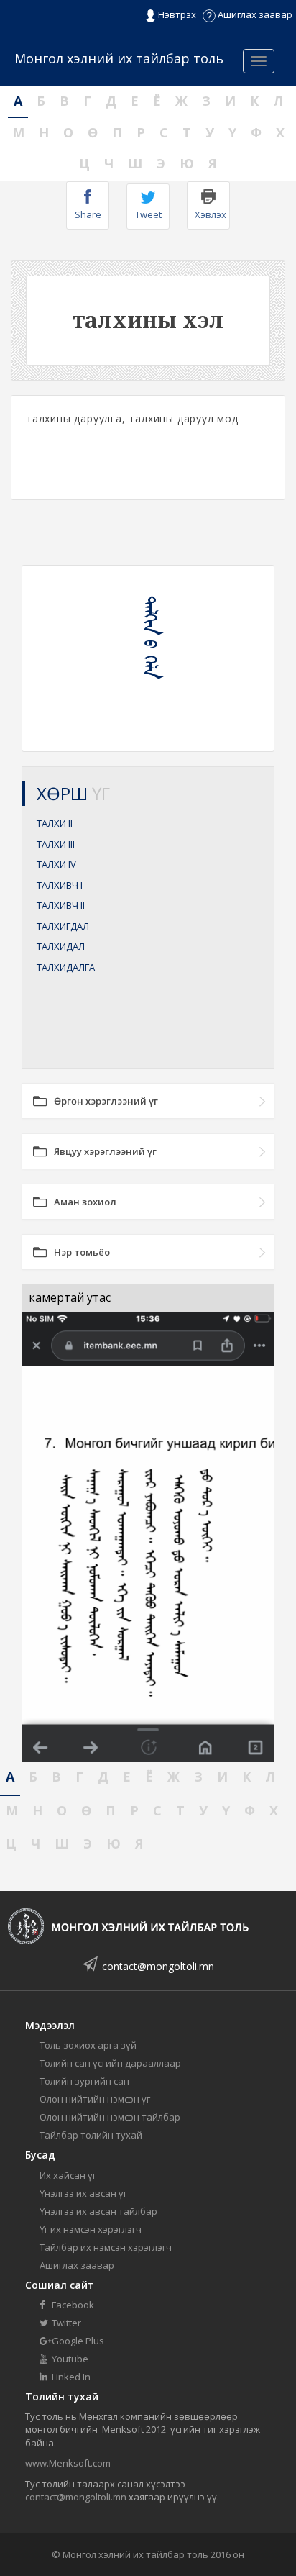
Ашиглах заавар (254, 14)
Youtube (69, 2359)
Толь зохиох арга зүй (88, 2045)
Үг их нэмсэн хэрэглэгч (91, 2229)
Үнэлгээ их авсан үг (83, 2193)
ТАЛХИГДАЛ (63, 926)
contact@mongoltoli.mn (158, 1966)
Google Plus (77, 2341)
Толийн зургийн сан (84, 2081)
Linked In (70, 2377)
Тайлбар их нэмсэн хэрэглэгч (106, 2247)
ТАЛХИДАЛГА (66, 967)
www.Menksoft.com (68, 2463)
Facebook (72, 2305)
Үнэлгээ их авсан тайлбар (98, 2211)
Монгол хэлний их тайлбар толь (119, 58)
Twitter (65, 2323)
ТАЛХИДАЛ (61, 946)
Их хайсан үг (68, 2175)
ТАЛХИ (55, 823)
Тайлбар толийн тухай (91, 2135)
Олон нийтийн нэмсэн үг (95, 2099)
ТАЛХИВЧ (60, 885)
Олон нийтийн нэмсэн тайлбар (110, 2117)
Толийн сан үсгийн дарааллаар (110, 2063)
